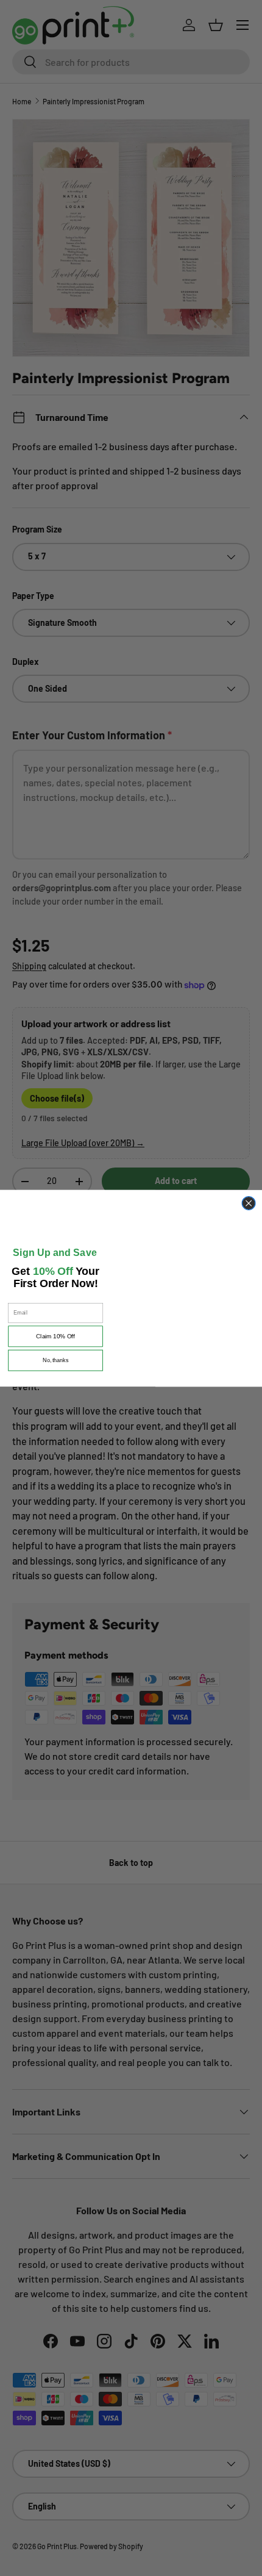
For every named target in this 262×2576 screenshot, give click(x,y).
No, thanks (56, 1370)
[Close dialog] (249, 1199)
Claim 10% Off (55, 1346)
